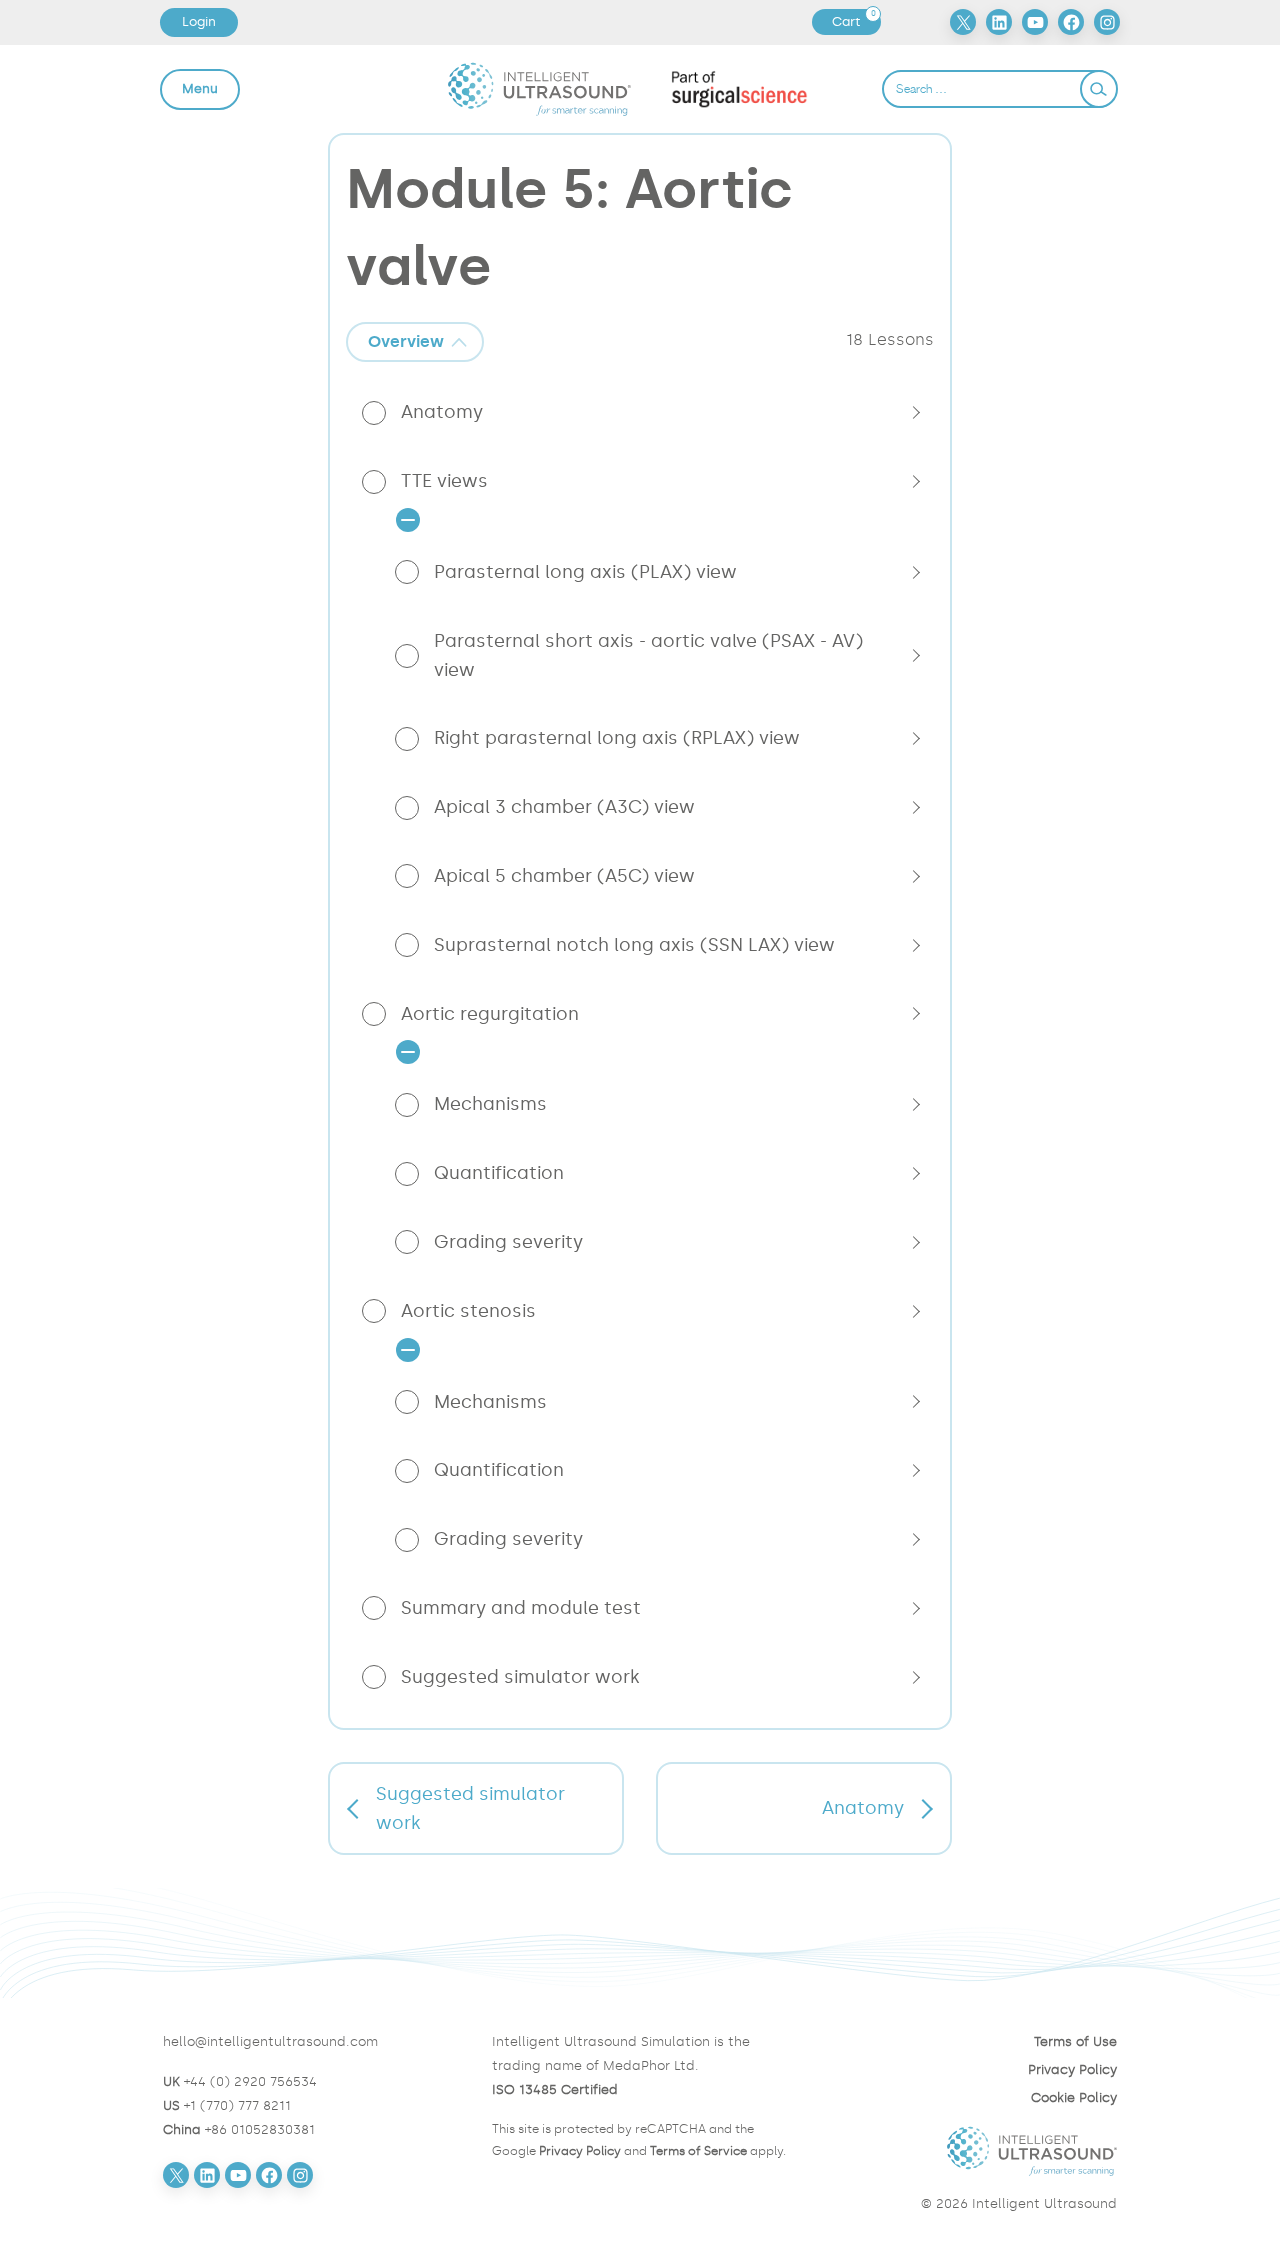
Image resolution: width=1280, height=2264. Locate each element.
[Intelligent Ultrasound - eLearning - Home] (539, 89)
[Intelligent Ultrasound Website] (968, 2151)
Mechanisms (490, 1104)
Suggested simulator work (520, 1677)
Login (199, 21)
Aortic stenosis (468, 1311)
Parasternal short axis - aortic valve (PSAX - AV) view (648, 655)
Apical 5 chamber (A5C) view (564, 876)
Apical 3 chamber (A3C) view (564, 807)
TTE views (444, 481)
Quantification (499, 1173)
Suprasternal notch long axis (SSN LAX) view (634, 945)
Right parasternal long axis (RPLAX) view (617, 738)
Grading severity (508, 1242)
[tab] (415, 342)
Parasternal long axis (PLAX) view (585, 572)
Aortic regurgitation (490, 1014)
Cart (856, 22)
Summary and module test (521, 1608)
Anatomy (442, 412)
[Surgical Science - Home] (739, 88)
